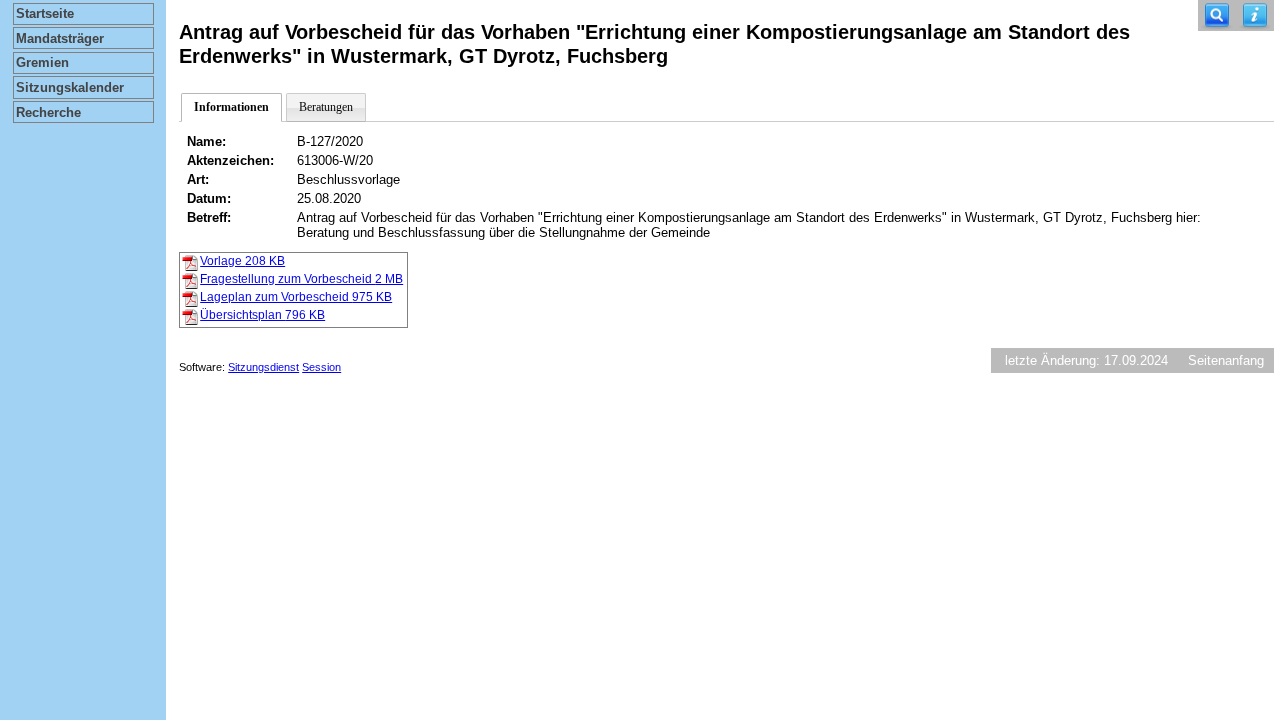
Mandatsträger (60, 38)
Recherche (48, 112)
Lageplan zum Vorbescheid (296, 297)
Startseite (45, 13)
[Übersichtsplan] (190, 316)
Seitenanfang (1226, 360)
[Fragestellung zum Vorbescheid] (190, 280)
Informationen (231, 107)
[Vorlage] (190, 262)
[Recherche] (1217, 15)
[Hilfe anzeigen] (1255, 15)
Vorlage (242, 261)
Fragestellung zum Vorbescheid (301, 279)
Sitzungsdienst (263, 367)
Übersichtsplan (262, 315)
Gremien (42, 62)
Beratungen (326, 107)
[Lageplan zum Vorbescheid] (190, 298)
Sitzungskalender (70, 87)
